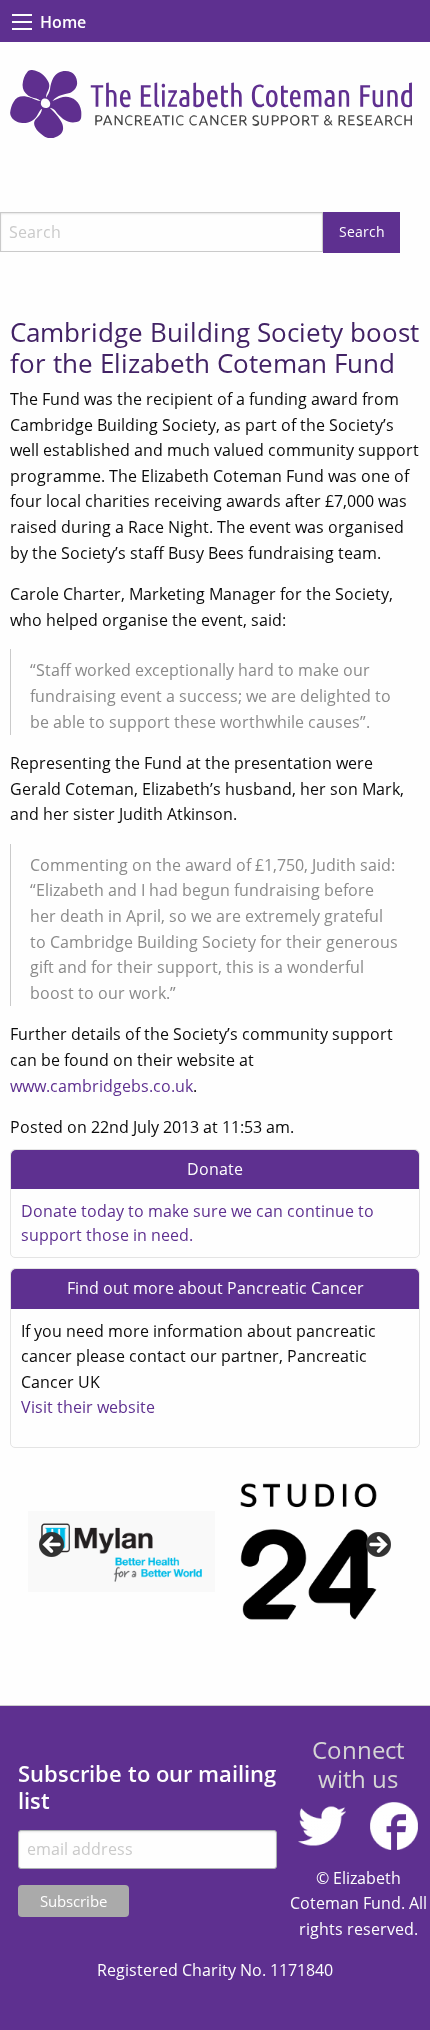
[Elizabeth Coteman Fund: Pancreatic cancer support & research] (215, 104)
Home (63, 22)
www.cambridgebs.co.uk (101, 1086)
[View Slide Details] (121, 1552)
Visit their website (88, 1407)
